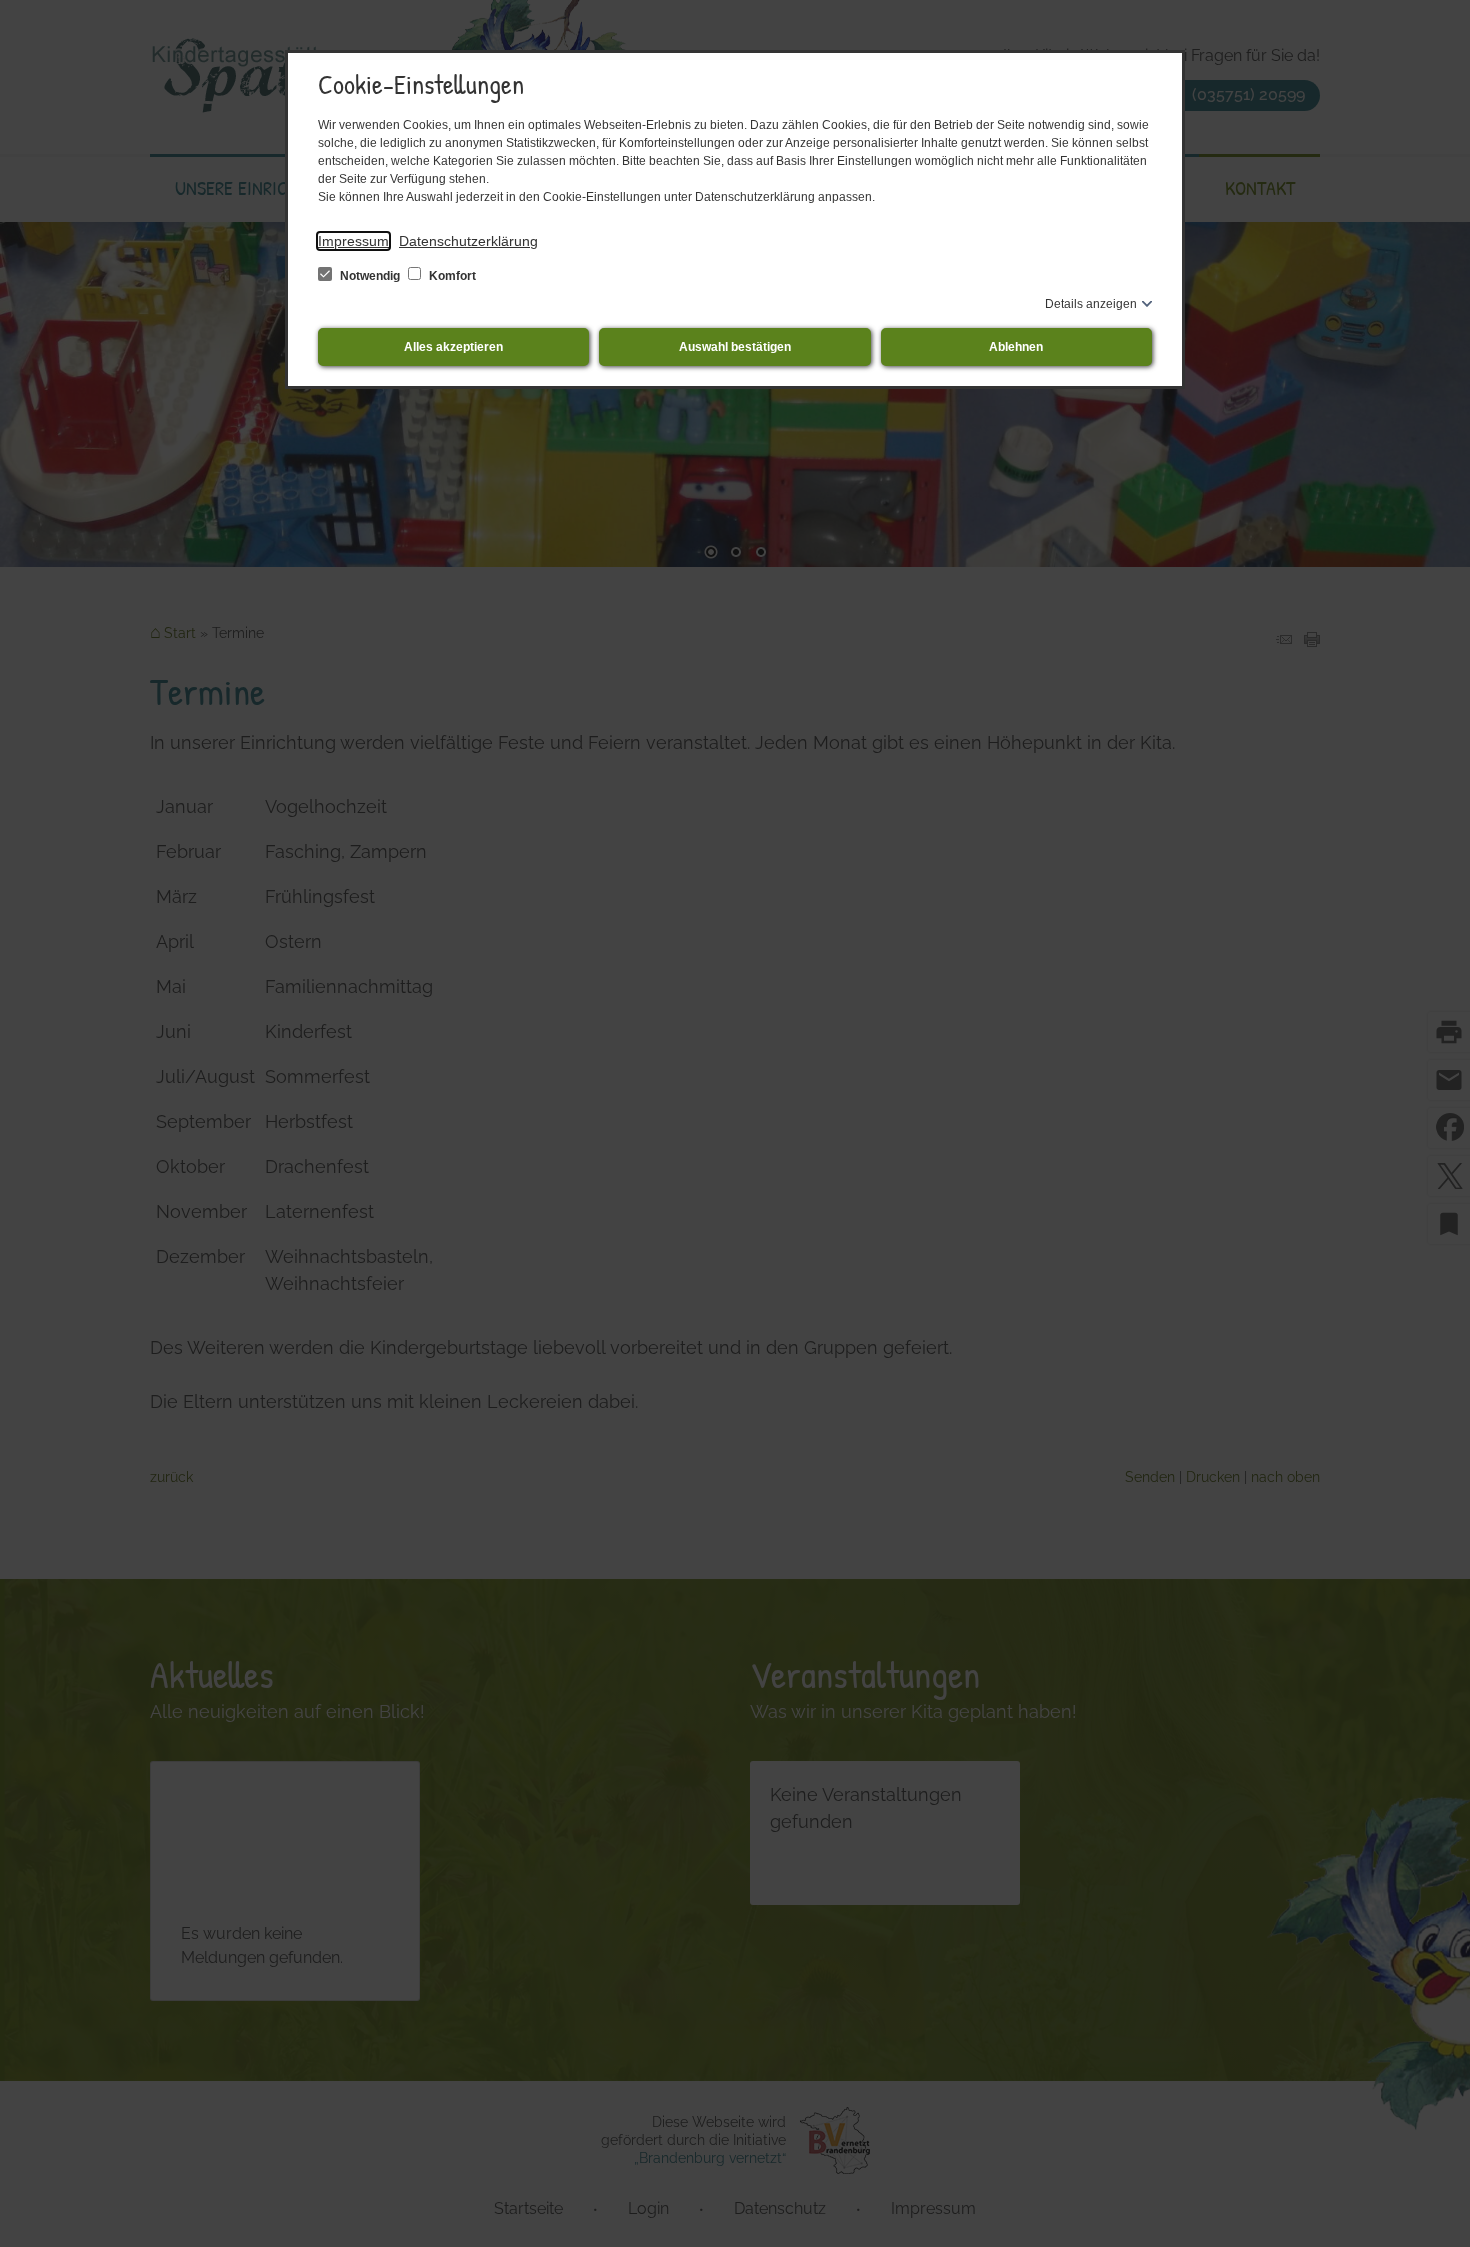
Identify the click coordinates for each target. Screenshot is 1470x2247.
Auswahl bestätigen (735, 347)
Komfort (451, 276)
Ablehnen (1016, 347)
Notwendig (370, 276)
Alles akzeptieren (453, 347)
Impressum (353, 241)
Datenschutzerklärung (468, 241)
